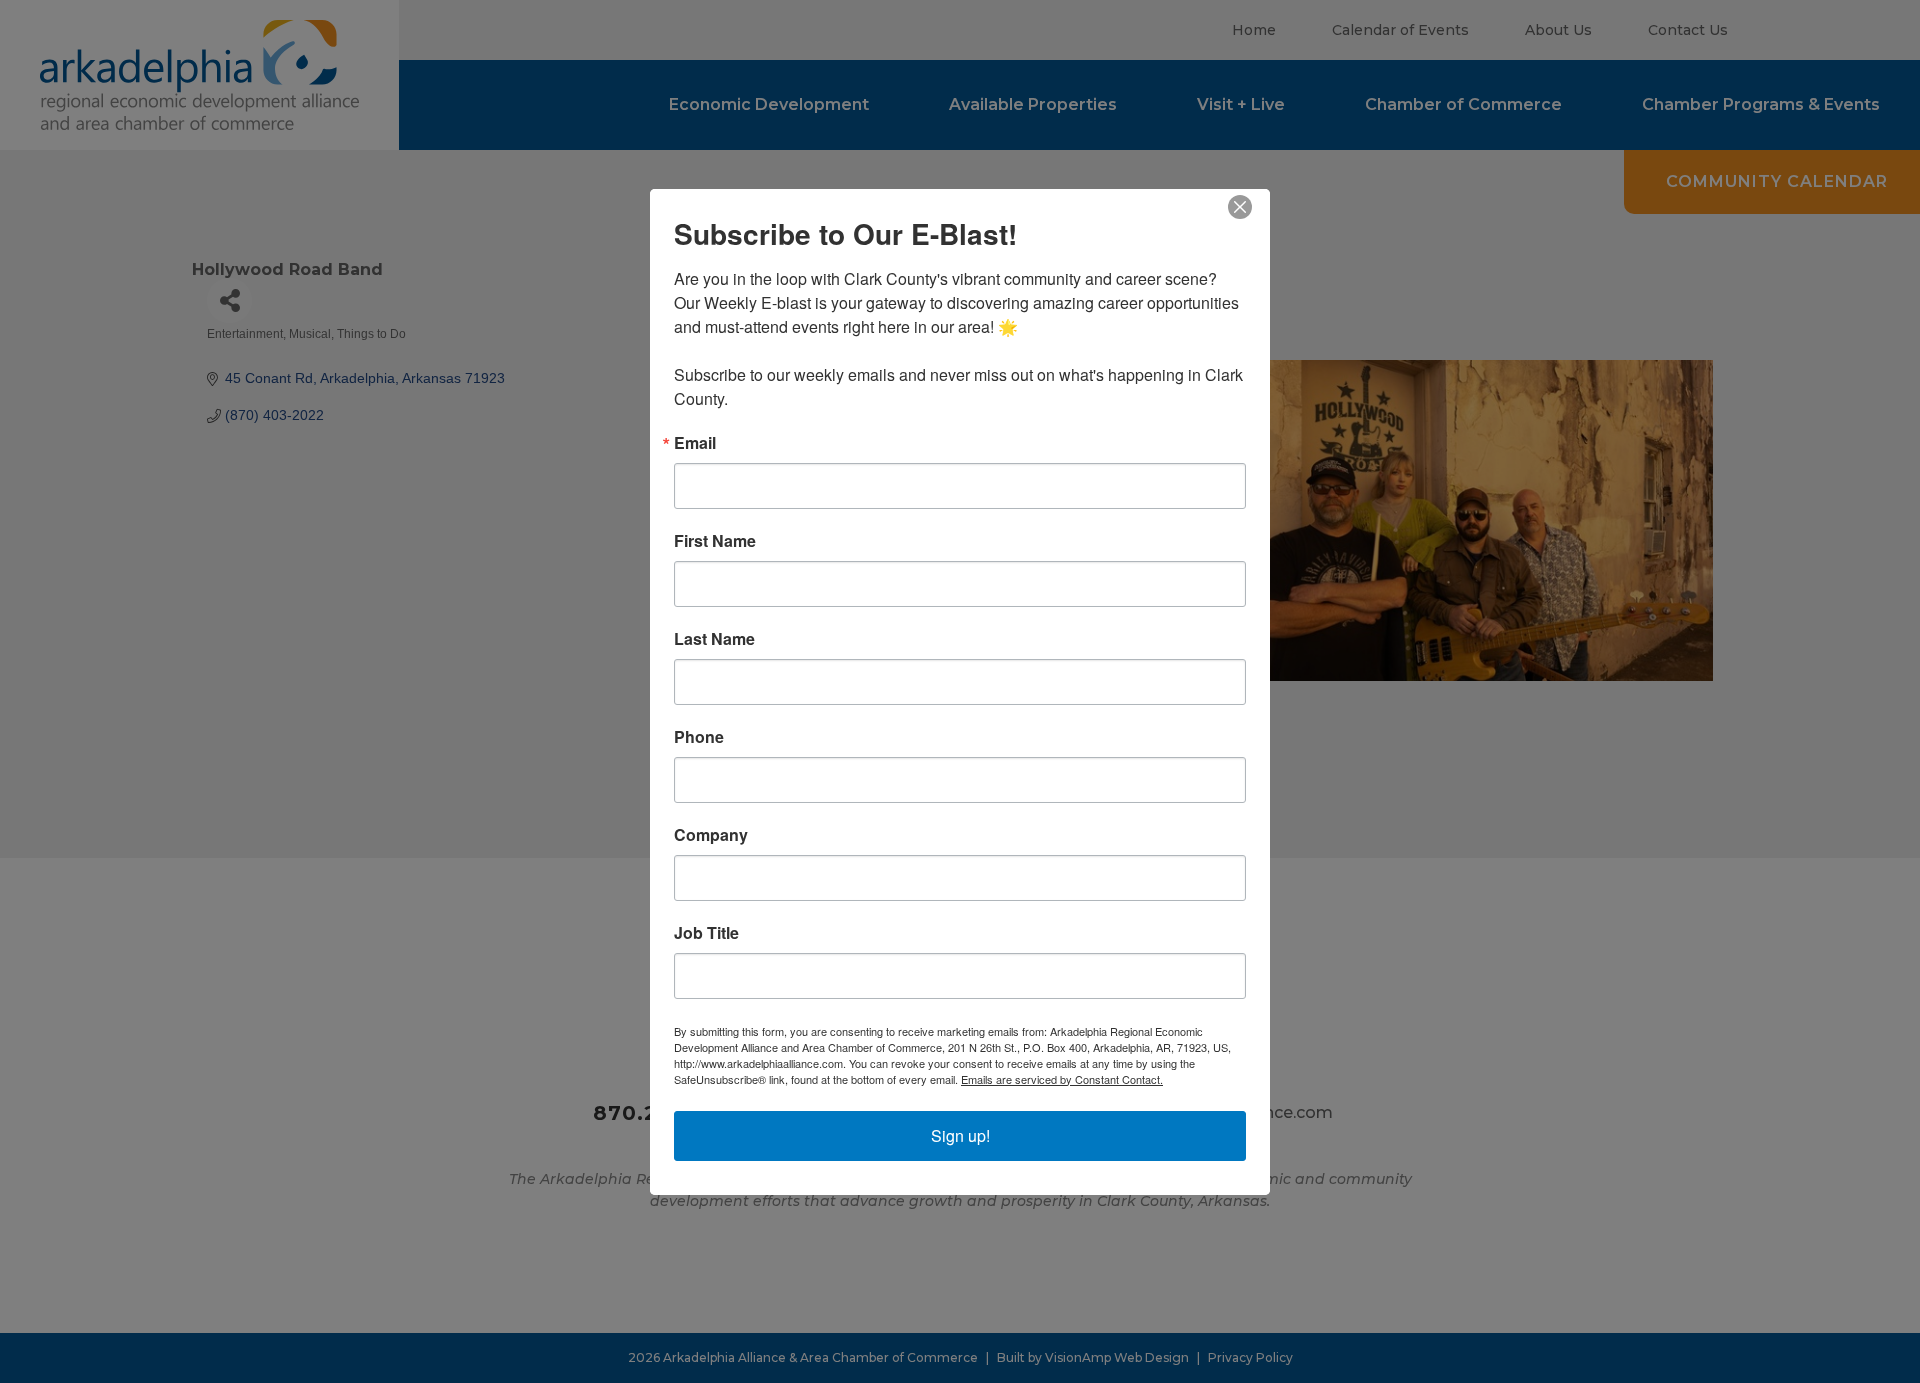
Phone (699, 737)
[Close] (1252, 207)
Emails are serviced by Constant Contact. (1062, 1079)
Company (711, 835)
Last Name (714, 639)
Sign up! (960, 1135)
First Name (715, 541)
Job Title (706, 933)
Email (695, 443)
